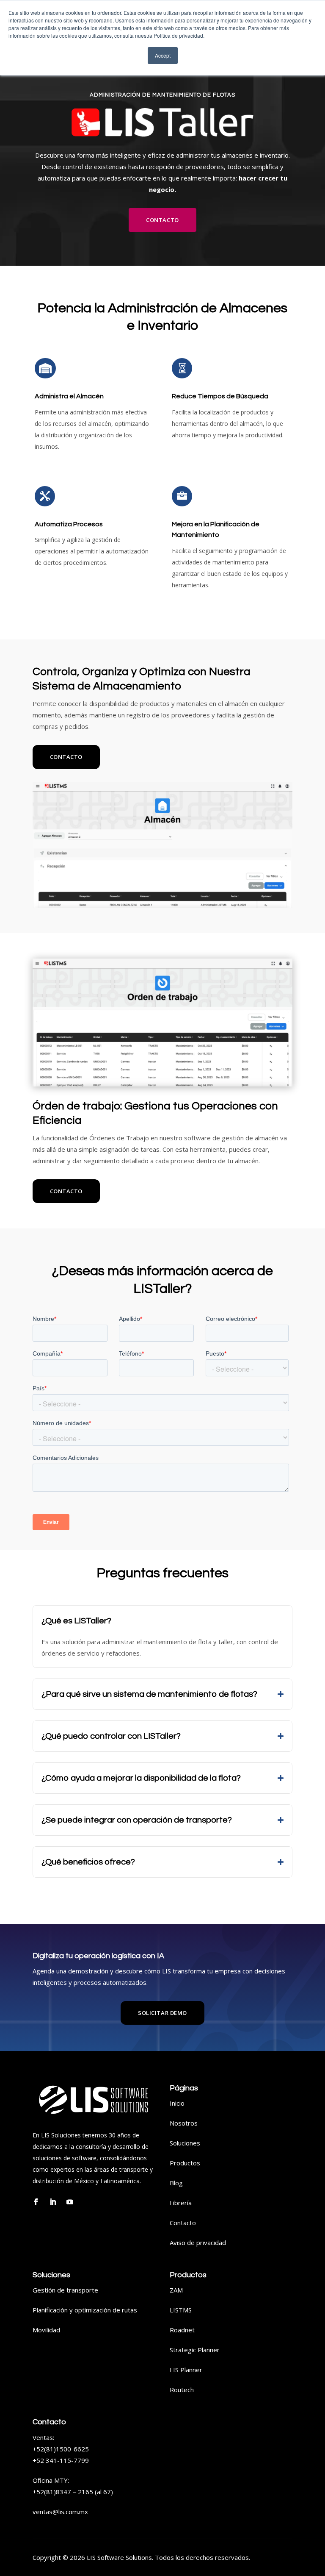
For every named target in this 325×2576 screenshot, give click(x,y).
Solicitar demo (162, 2013)
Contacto (162, 220)
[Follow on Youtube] (70, 2202)
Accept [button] (163, 55)
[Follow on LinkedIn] (53, 2202)
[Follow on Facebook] (36, 2202)
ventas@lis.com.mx (60, 2512)
